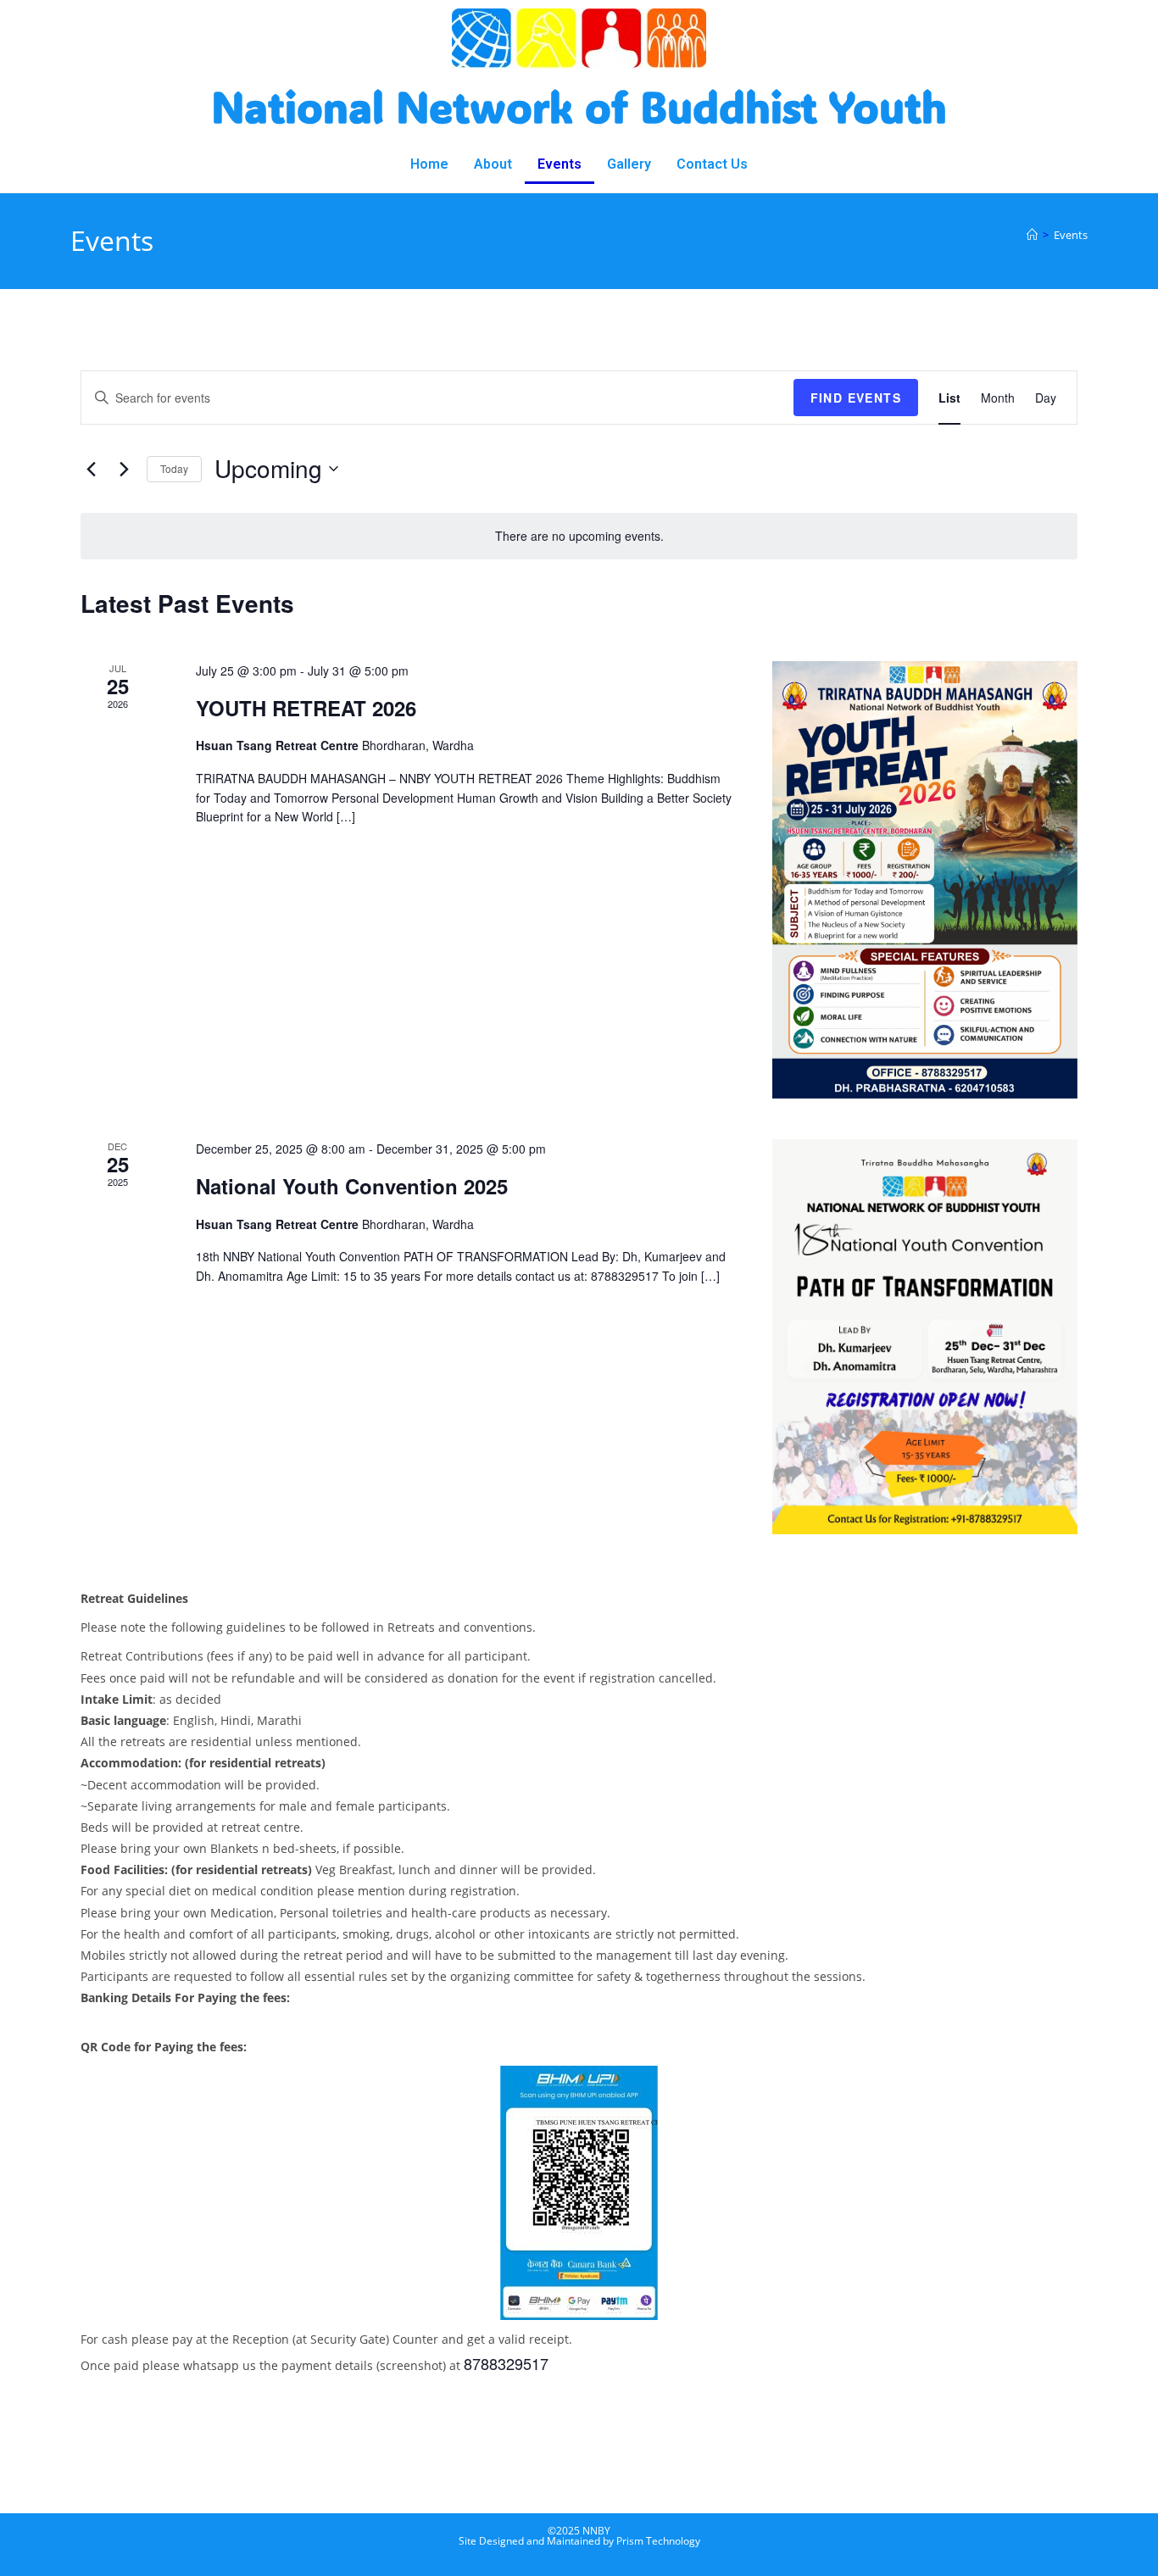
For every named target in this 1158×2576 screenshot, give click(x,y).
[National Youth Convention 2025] (925, 1337)
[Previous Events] (91, 469)
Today (174, 468)
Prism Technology (658, 2541)
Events (560, 164)
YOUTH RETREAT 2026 (306, 708)
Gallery (629, 164)
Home (429, 164)
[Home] (1032, 235)
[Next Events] (124, 469)
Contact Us (712, 164)
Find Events (856, 398)
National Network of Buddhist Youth (579, 106)
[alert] (579, 536)
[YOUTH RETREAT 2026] (925, 880)
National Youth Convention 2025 (352, 1186)
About (493, 164)
